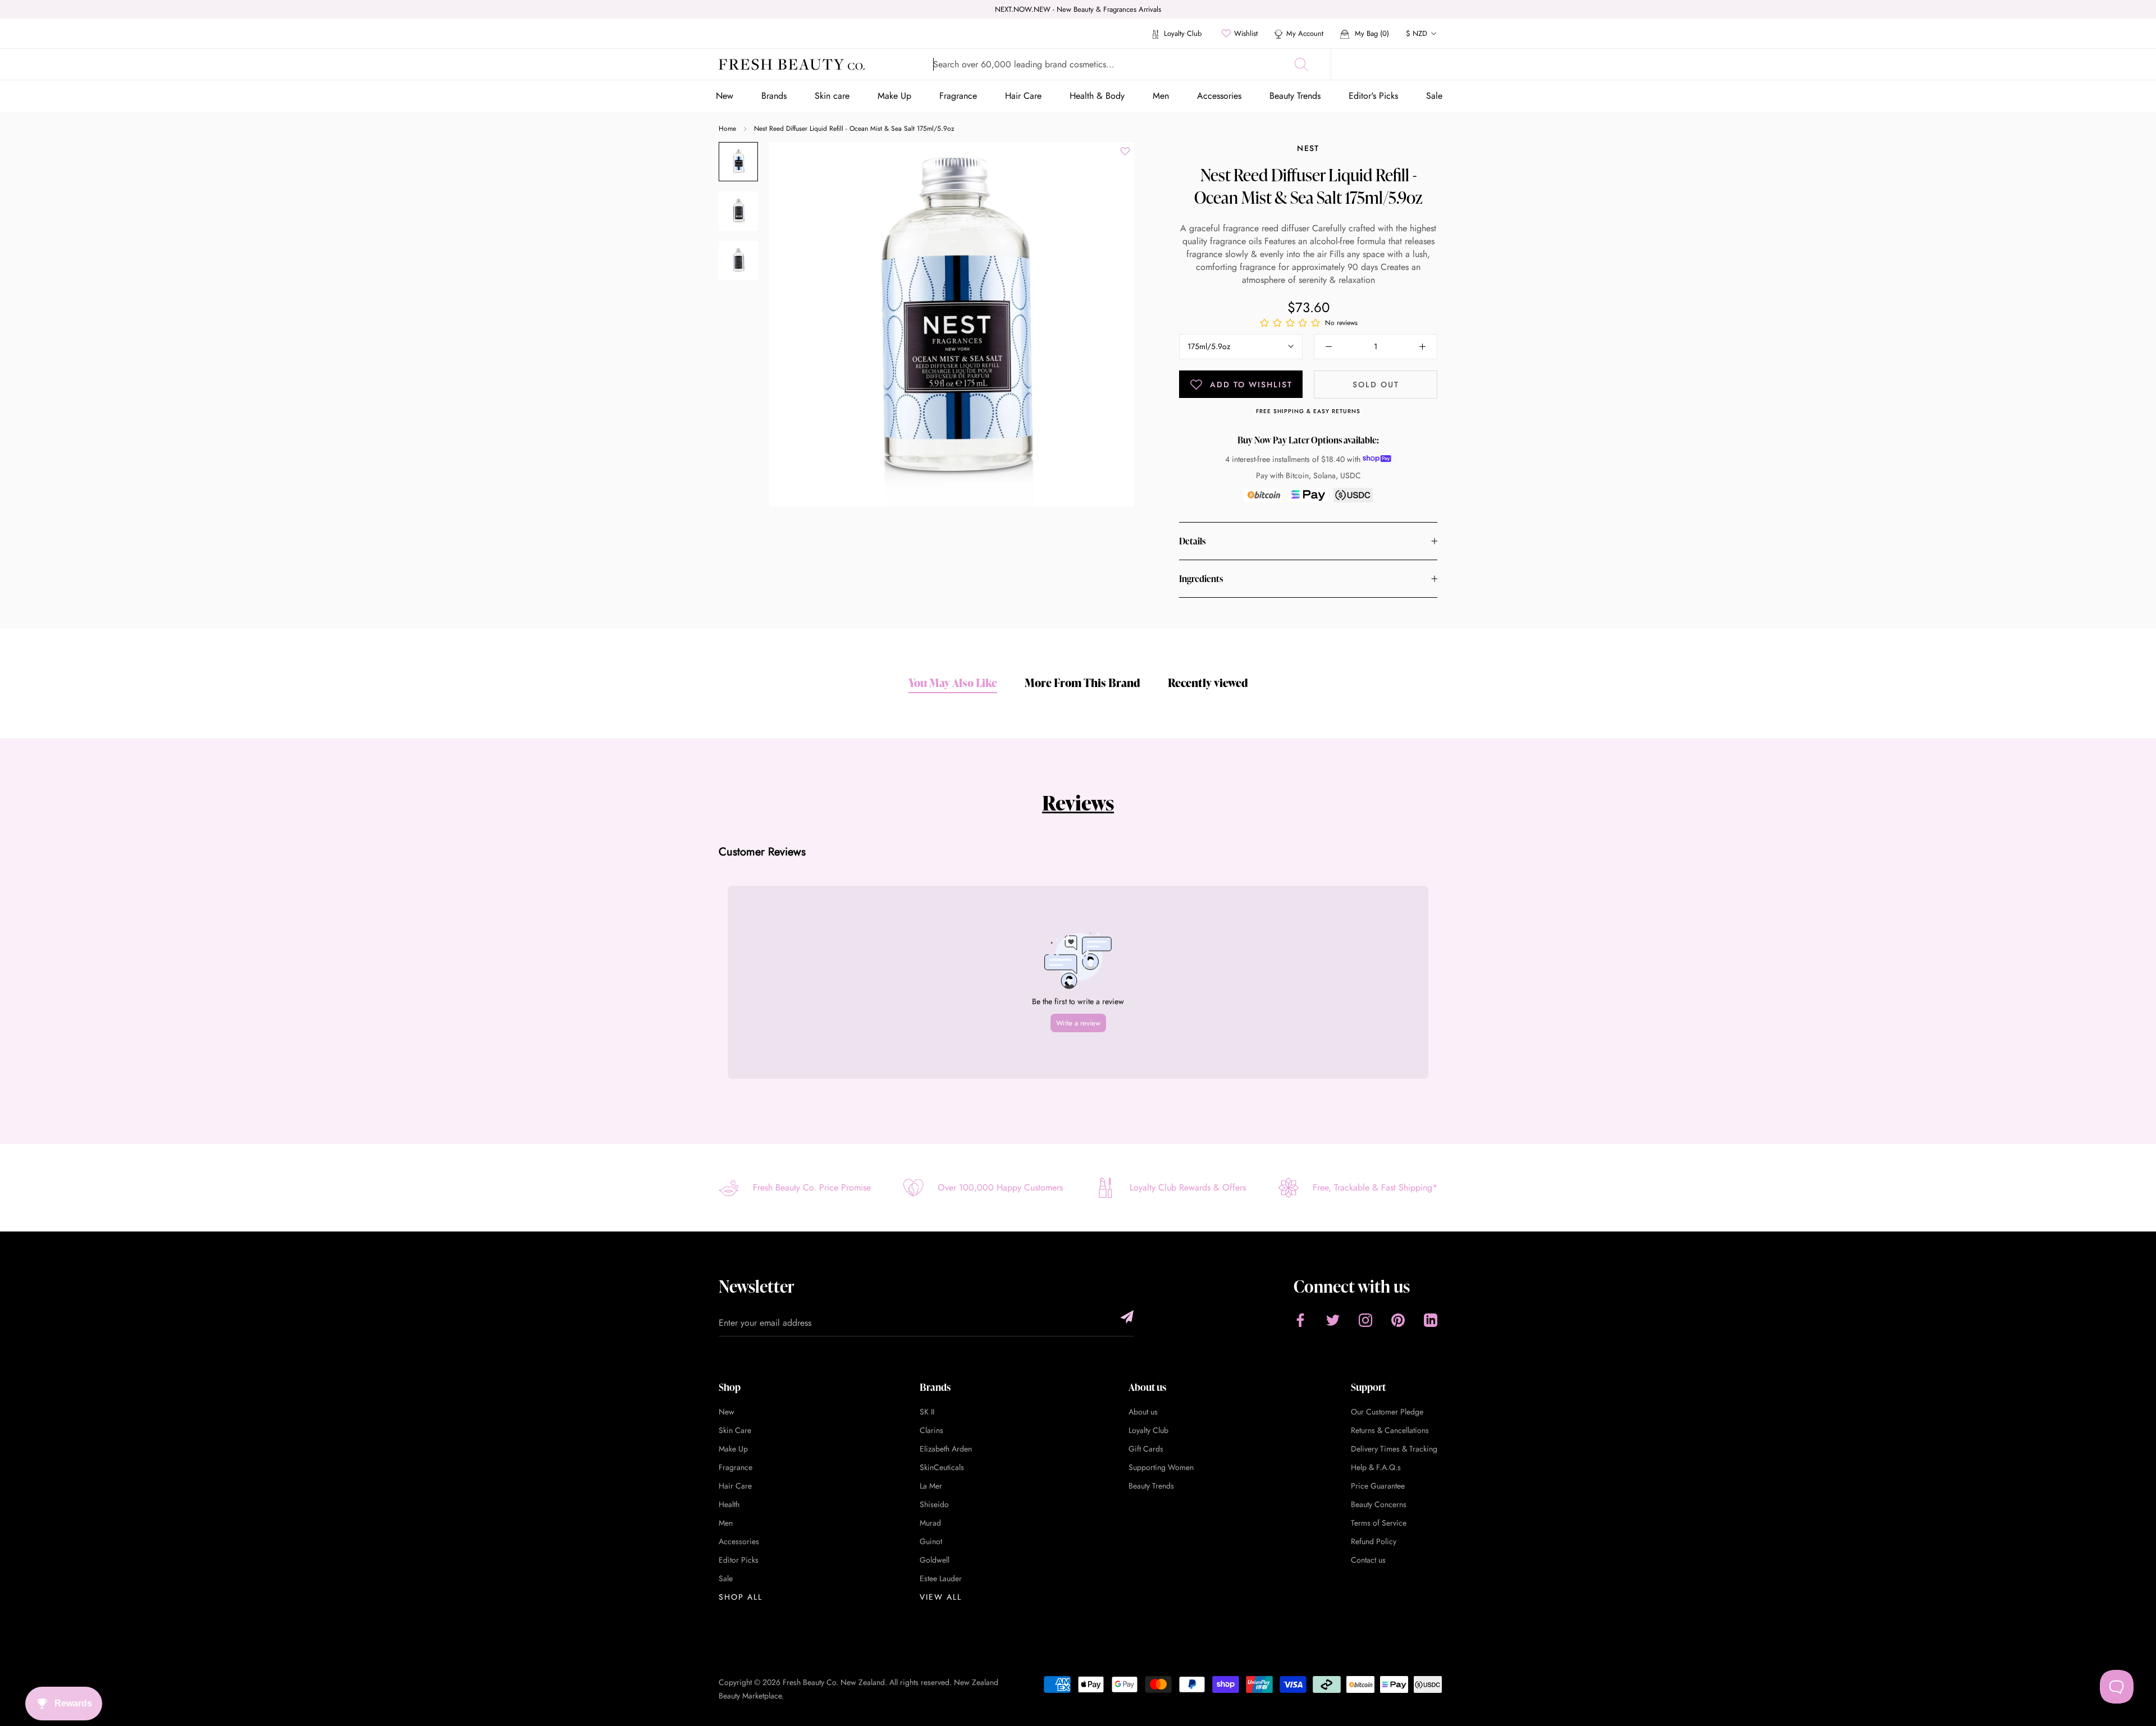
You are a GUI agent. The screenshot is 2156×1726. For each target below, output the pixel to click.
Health (729, 1504)
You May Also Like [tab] (953, 683)
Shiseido (934, 1504)
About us (1143, 1412)
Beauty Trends (1295, 96)
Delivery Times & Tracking (1394, 1449)
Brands (774, 96)
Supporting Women (1161, 1467)
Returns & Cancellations (1390, 1430)
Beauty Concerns (1379, 1504)
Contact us (1368, 1560)
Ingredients (1201, 579)
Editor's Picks (1373, 96)
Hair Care (1023, 96)
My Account (1305, 33)
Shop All (741, 1597)
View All (941, 1597)
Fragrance (958, 96)
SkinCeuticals (942, 1467)
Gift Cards (1146, 1449)
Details (1192, 541)
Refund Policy (1374, 1541)
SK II (927, 1412)
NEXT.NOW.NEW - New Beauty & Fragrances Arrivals (1078, 9)
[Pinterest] (1398, 1320)
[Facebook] (1300, 1320)
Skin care (832, 96)
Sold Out (1376, 384)
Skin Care (735, 1430)
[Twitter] (1333, 1320)
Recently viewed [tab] (1208, 683)
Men (1161, 96)
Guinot (931, 1541)
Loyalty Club (1182, 33)
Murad (930, 1523)
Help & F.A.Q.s (1376, 1467)
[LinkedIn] (1431, 1320)
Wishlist (1246, 33)
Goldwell (935, 1560)
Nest (1308, 148)
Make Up (894, 96)
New (725, 96)
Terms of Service (1379, 1523)
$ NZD (1417, 33)
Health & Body (1097, 96)
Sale (1434, 96)
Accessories (1219, 96)
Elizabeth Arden (946, 1449)
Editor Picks (739, 1560)
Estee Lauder (941, 1578)
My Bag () (1371, 33)
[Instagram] (1365, 1320)
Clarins (931, 1430)
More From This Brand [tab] (1082, 683)
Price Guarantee (1378, 1486)
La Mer (931, 1486)
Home (727, 129)
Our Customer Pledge (1387, 1412)
